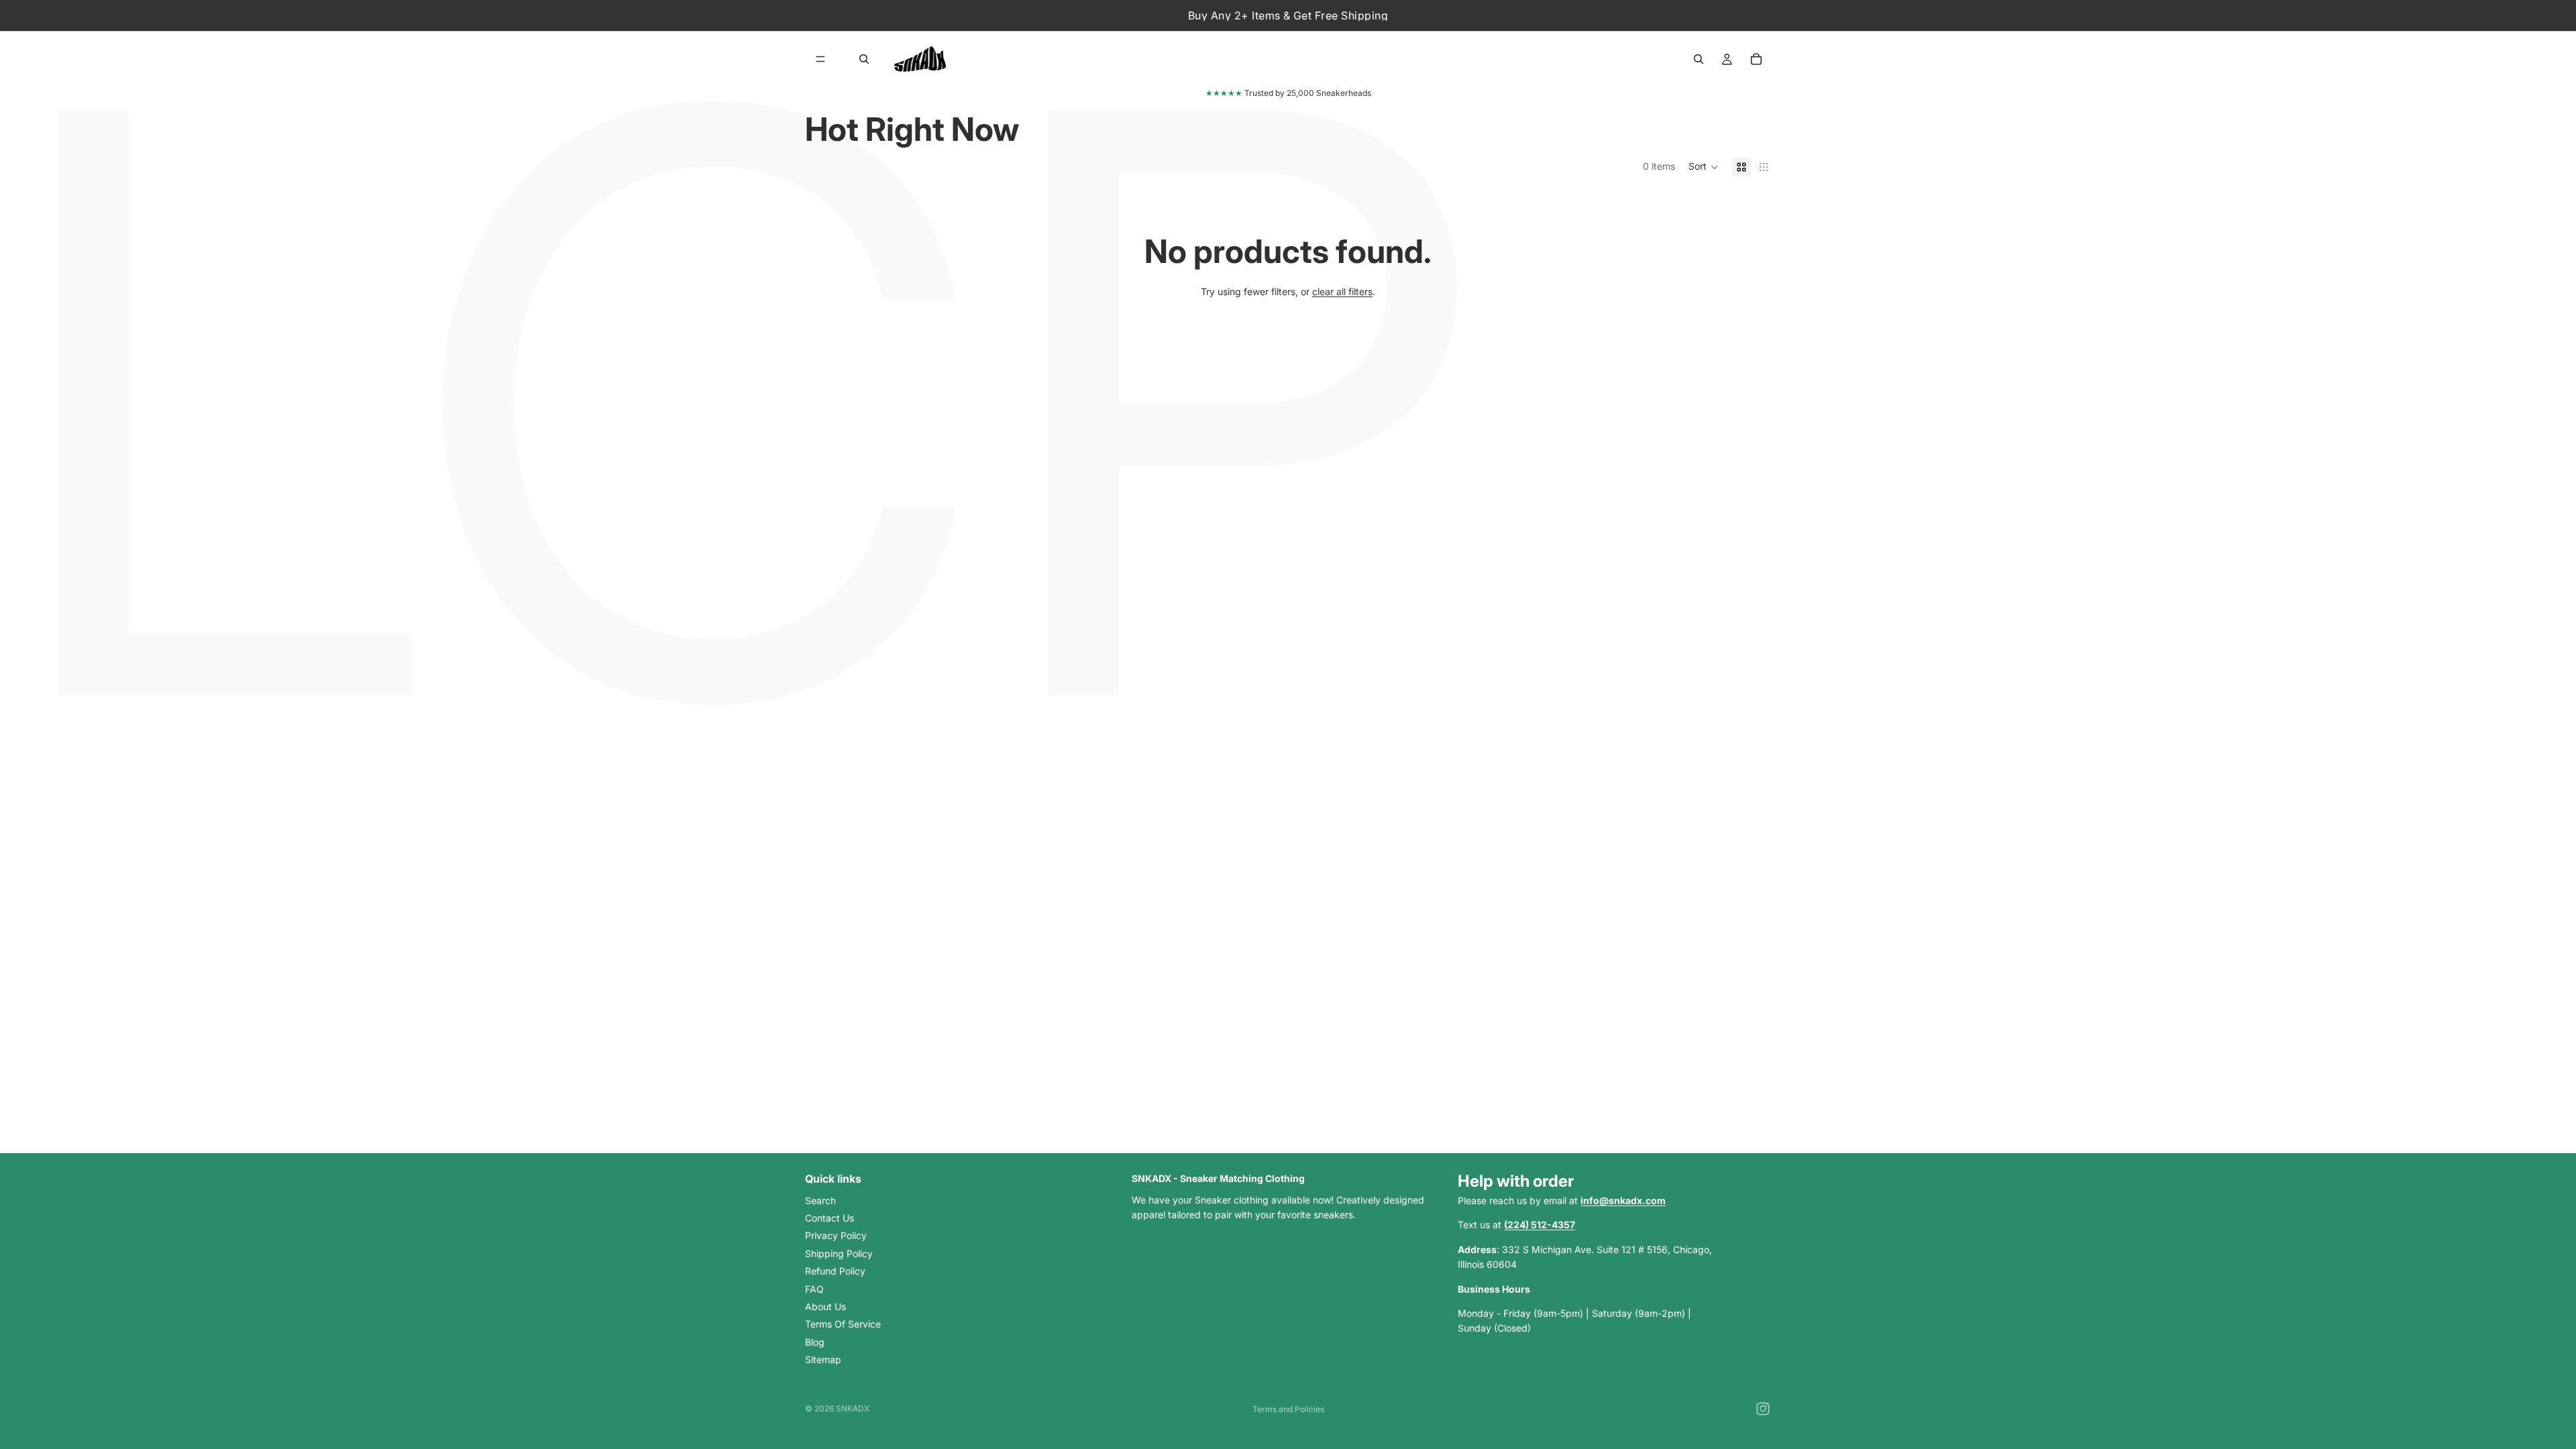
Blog (815, 1341)
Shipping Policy (839, 1253)
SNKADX (853, 1408)
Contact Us (829, 1217)
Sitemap (823, 1359)
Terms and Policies (1288, 1409)
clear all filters (1342, 291)
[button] (1704, 167)
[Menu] (820, 59)
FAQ (814, 1288)
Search (820, 1200)
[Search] (864, 59)
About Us (825, 1306)
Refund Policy (835, 1271)
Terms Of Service (843, 1324)
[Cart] (1756, 59)
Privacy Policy (836, 1235)
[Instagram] (1763, 1409)
